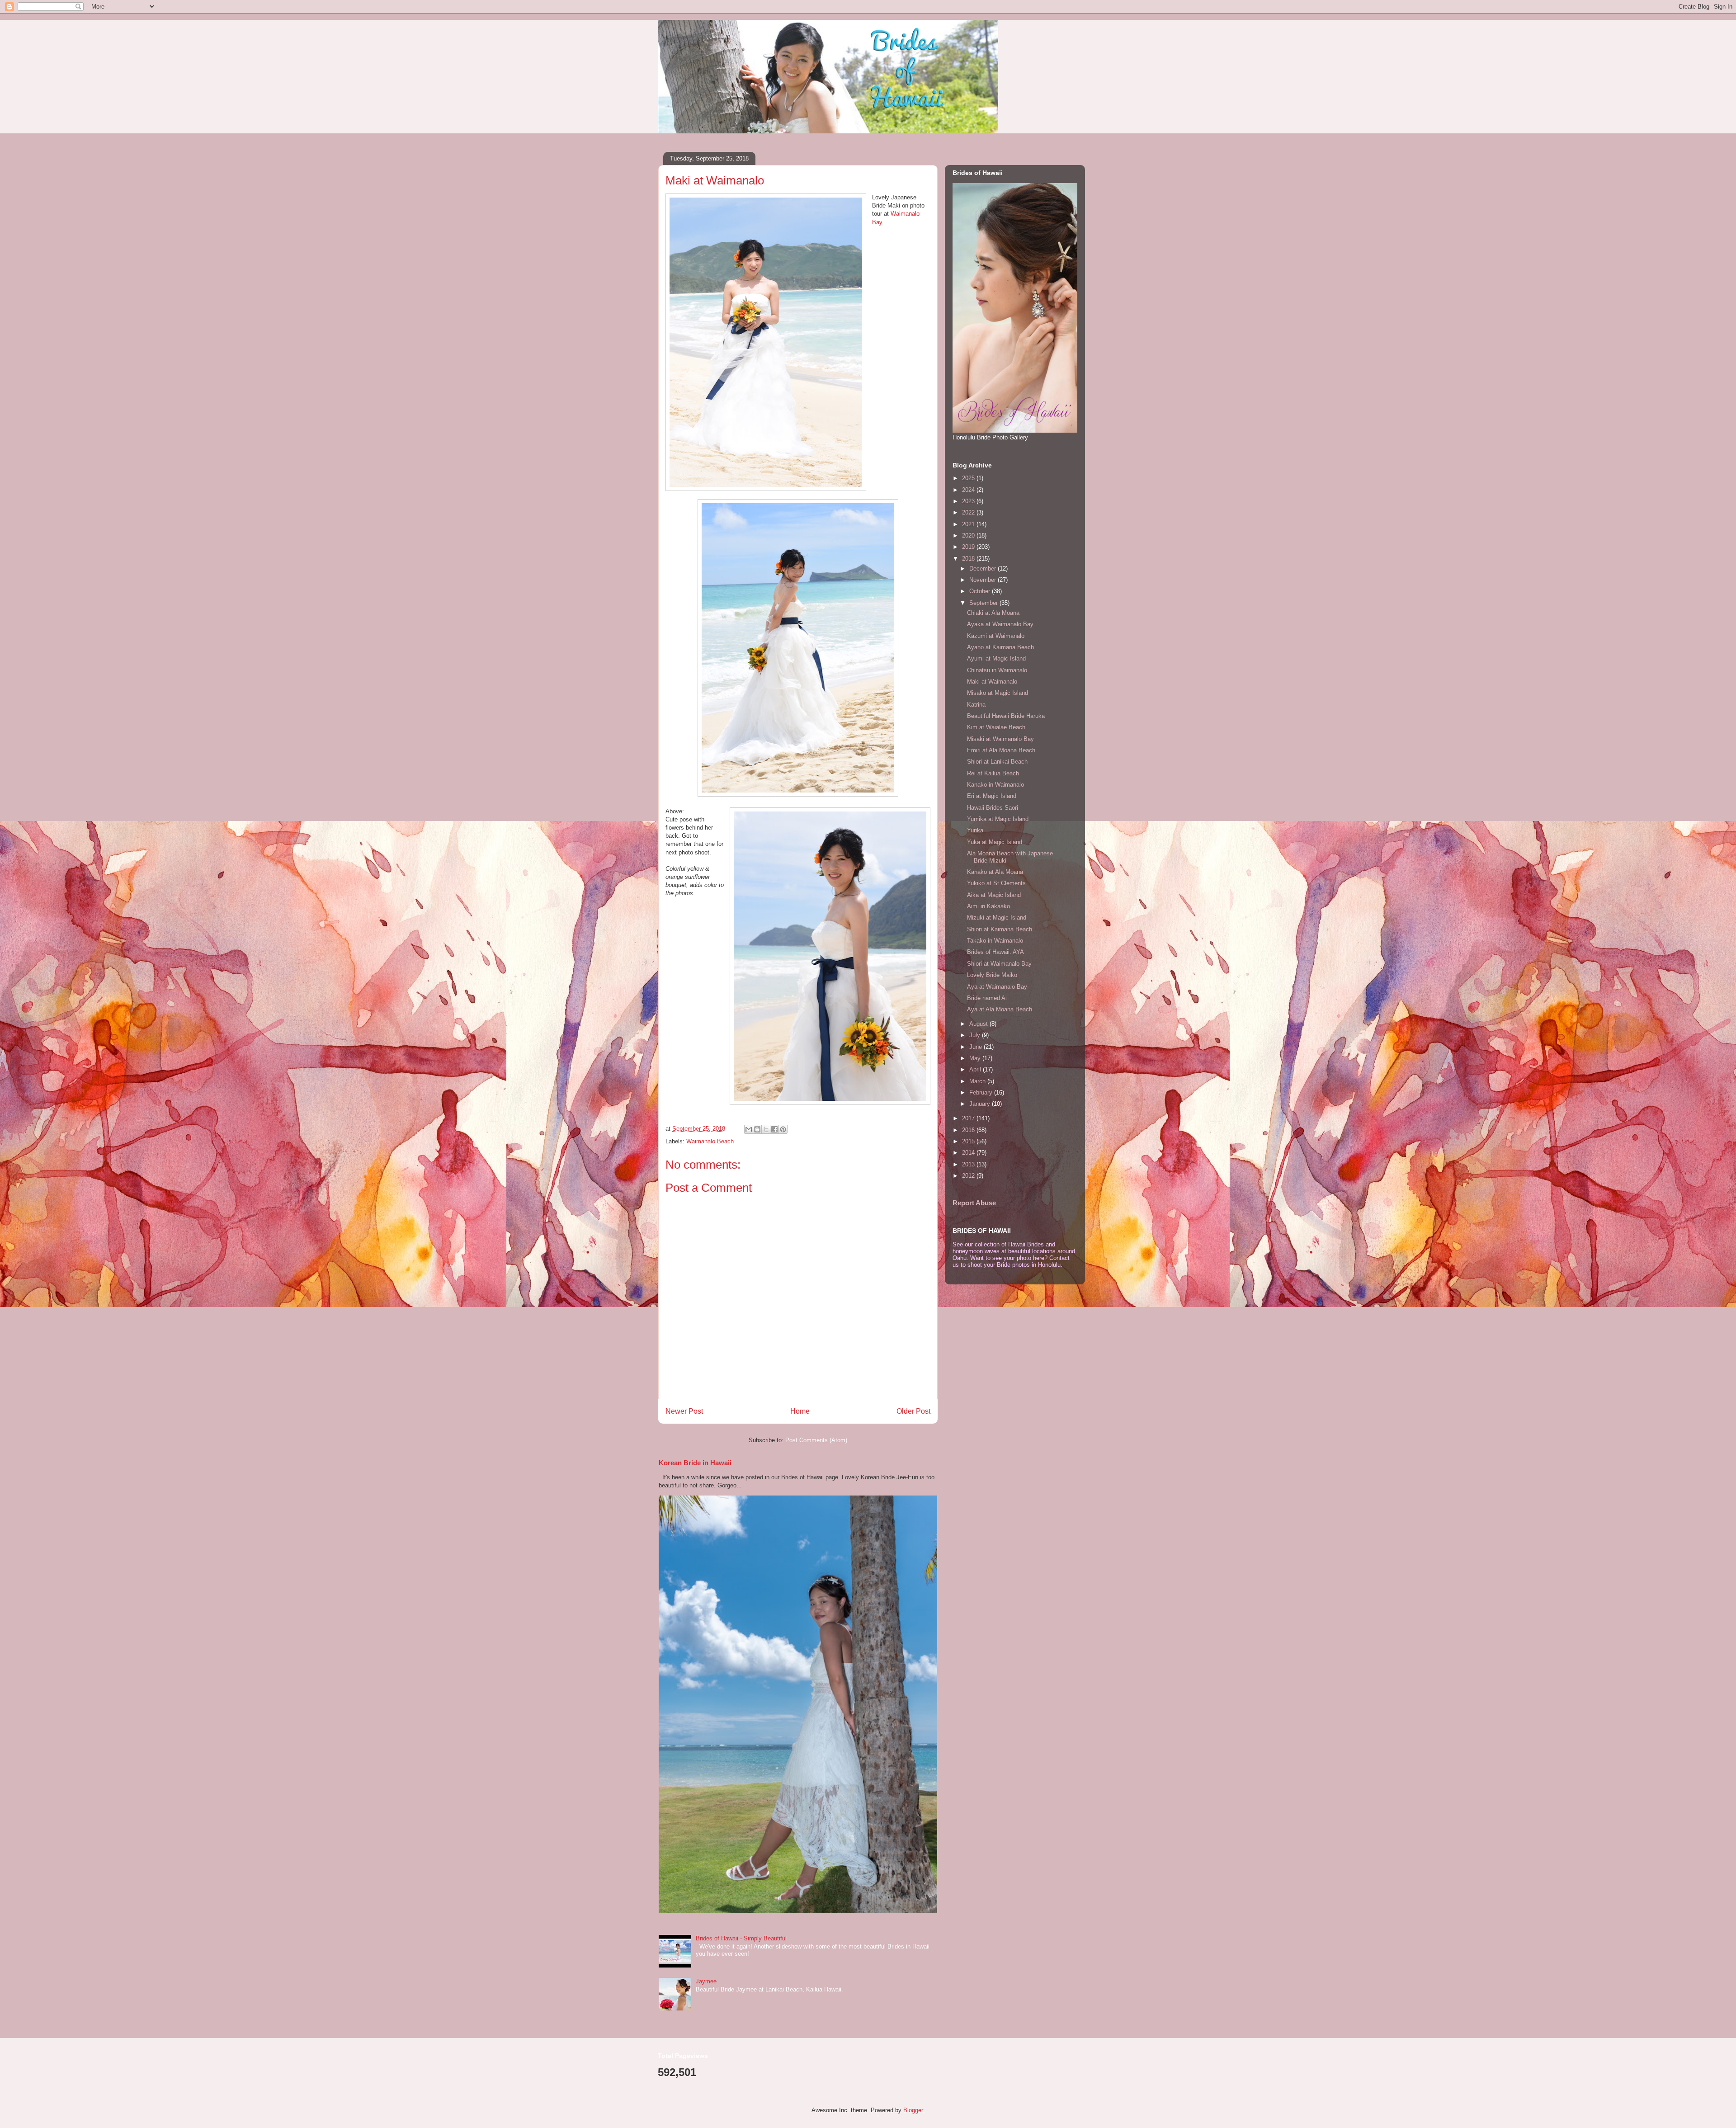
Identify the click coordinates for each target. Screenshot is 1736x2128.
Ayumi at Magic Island (996, 658)
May (976, 1058)
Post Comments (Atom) (816, 1440)
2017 (969, 1118)
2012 (969, 1176)
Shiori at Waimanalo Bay (999, 964)
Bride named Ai (987, 998)
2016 (969, 1130)
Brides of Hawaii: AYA (995, 952)
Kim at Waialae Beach (996, 727)
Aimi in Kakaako (988, 906)
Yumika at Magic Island (998, 819)
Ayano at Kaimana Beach (1000, 647)
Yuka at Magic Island (995, 842)
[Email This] (749, 1129)
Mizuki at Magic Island (997, 918)
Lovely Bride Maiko (992, 975)
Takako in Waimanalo (995, 941)
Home (800, 1411)
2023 (969, 501)
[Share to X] (766, 1129)
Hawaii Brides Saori (993, 808)
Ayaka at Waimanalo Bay (1000, 624)
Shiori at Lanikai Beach (997, 762)
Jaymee (706, 1981)
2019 (969, 547)
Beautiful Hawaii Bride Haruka (1006, 716)
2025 (969, 478)
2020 (969, 536)
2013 (969, 1164)
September (984, 603)
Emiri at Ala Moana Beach (1001, 750)
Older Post (913, 1411)
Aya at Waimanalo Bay (997, 987)
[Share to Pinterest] (783, 1129)
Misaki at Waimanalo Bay (1000, 739)
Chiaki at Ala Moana (993, 613)
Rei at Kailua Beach (993, 773)
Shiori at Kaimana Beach (1000, 929)
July (976, 1035)
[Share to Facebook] (774, 1129)
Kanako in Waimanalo (995, 785)
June (976, 1047)
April (976, 1069)
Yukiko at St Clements (996, 883)
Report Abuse (974, 1203)
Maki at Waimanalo (992, 682)
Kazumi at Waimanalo (996, 636)
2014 (969, 1153)
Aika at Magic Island (994, 895)
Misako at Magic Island (998, 693)
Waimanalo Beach (710, 1141)
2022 (969, 512)
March (978, 1081)
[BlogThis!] (757, 1129)
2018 (969, 559)
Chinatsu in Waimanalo (997, 670)
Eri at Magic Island (992, 796)
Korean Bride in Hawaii (695, 1463)
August (979, 1024)
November (984, 580)
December (984, 569)
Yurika (975, 830)
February (982, 1092)
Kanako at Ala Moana (995, 872)
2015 (969, 1141)
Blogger (913, 2110)
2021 (969, 524)
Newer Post (684, 1411)
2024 (969, 490)
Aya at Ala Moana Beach (1000, 1009)
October (981, 591)
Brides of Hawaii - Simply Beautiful (741, 1938)
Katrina (976, 705)
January (981, 1104)
